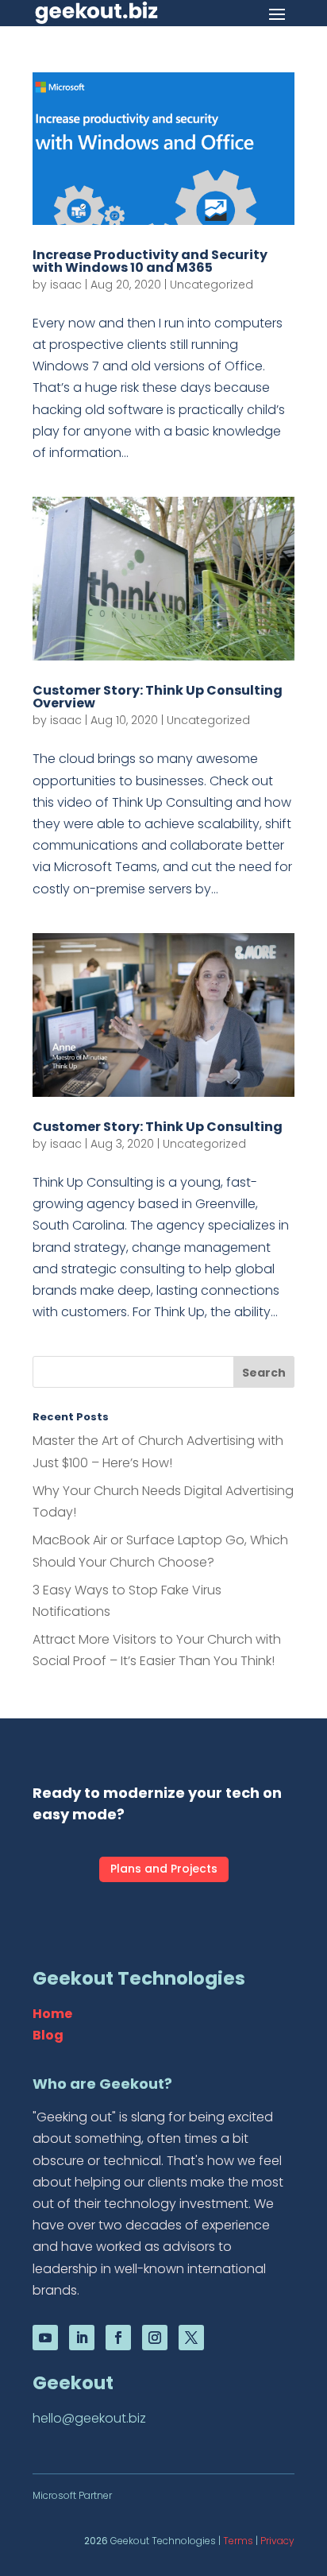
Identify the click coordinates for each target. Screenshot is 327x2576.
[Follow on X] (191, 2338)
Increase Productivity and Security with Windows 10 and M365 (150, 261)
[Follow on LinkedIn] (82, 2338)
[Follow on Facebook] (118, 2338)
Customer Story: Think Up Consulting (158, 1127)
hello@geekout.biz (89, 2418)
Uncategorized (212, 285)
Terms (238, 2541)
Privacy (277, 2541)
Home (52, 2014)
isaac (66, 285)
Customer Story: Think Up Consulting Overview (158, 697)
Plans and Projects (164, 1869)
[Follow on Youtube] (45, 2338)
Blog (48, 2035)
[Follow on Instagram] (155, 2338)
